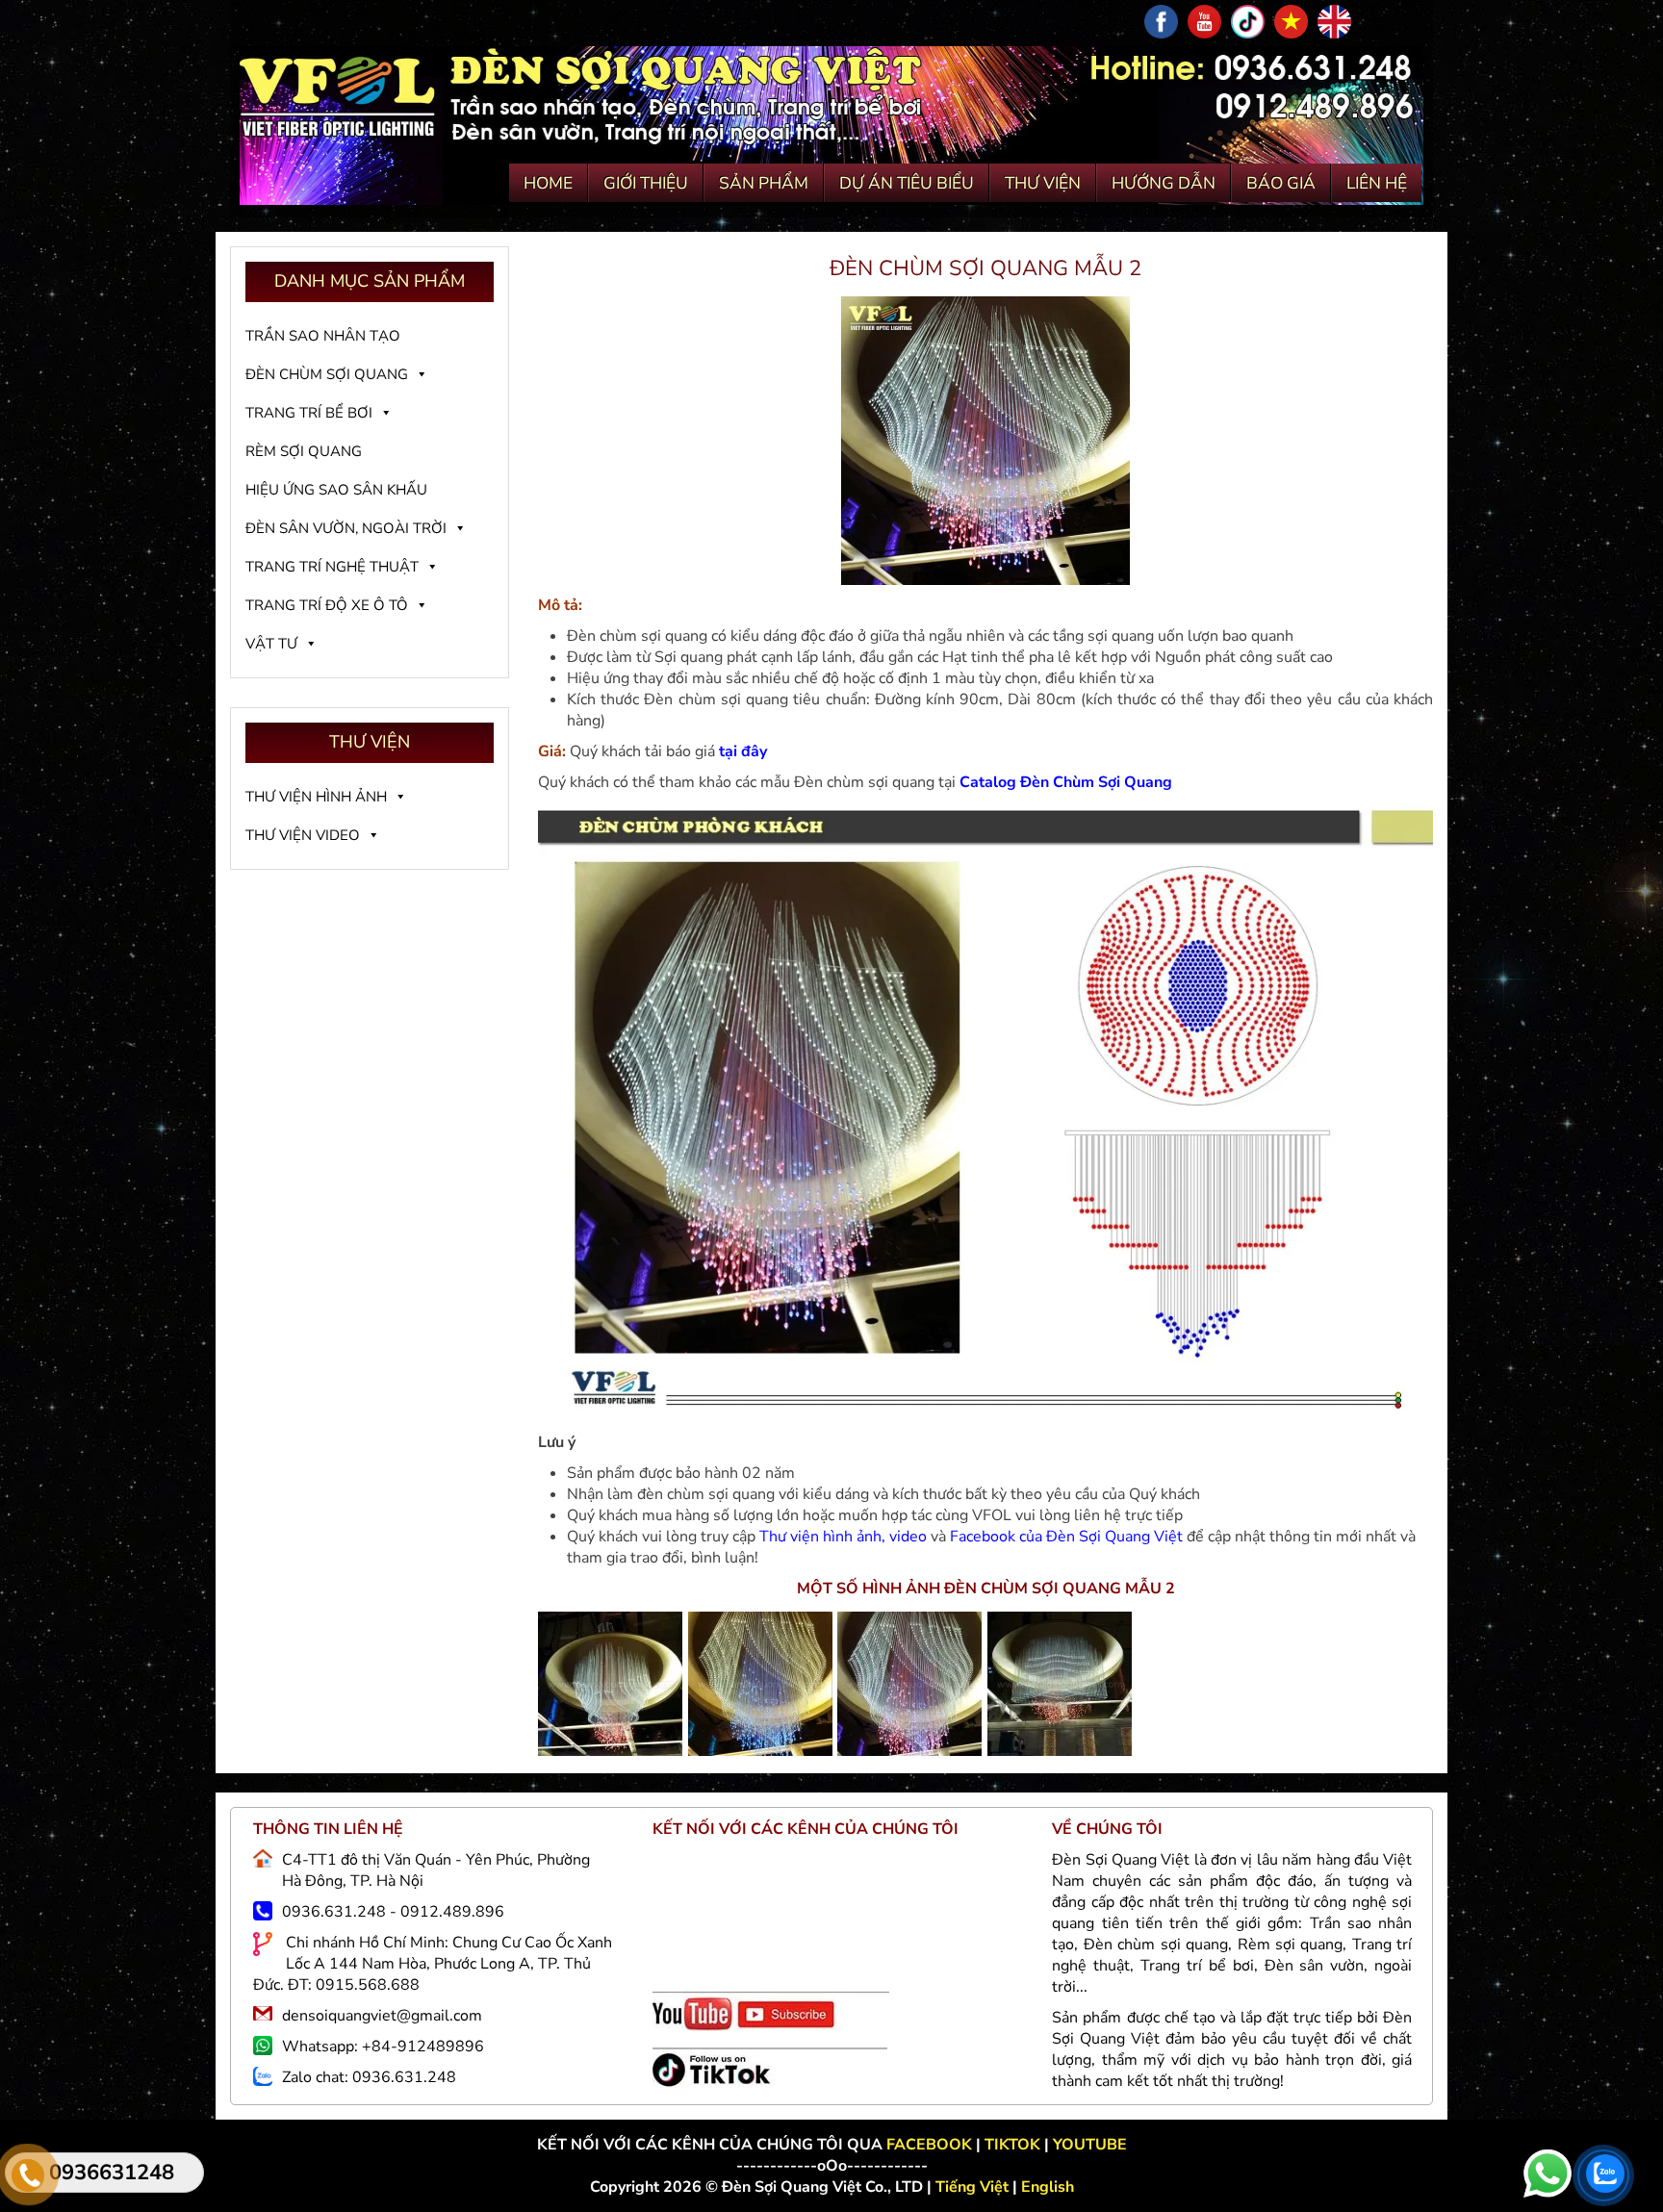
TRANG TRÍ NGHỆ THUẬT (332, 567)
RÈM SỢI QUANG (304, 451)
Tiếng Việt (974, 2187)
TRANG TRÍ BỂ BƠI (309, 413)
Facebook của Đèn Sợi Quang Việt (1066, 1537)
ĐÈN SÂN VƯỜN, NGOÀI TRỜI (346, 528)
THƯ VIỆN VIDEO (303, 835)
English (1048, 2187)
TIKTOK (1012, 2145)
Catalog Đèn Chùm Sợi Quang (1066, 782)
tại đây (743, 751)
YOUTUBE (1090, 2145)
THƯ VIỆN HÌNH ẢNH (316, 797)
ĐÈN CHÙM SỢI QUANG (327, 374)
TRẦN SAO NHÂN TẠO (323, 336)
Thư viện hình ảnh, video (843, 1537)
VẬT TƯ (271, 644)
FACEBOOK (931, 2145)
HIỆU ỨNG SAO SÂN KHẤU (336, 490)
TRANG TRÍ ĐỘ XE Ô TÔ (327, 605)
